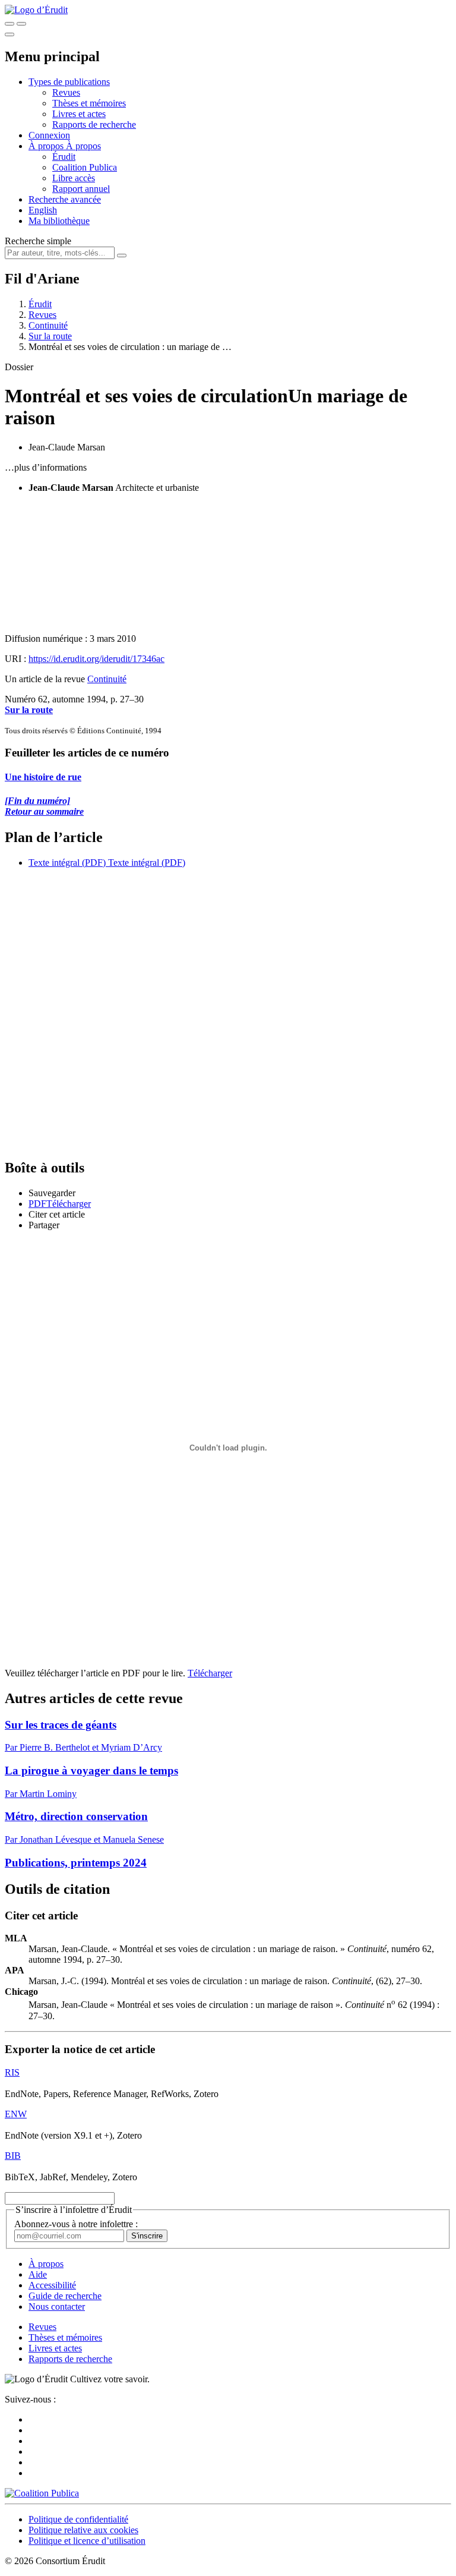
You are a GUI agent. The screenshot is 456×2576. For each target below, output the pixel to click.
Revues (66, 92)
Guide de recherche (65, 2296)
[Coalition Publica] (42, 2493)
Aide (38, 2274)
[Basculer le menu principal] (9, 34)
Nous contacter (57, 2307)
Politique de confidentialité (78, 2519)
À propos (83, 146)
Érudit (64, 157)
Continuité (48, 325)
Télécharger (210, 1673)
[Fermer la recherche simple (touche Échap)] (21, 24)
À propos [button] (47, 146)
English (43, 210)
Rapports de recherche (94, 124)
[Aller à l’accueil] (36, 10)
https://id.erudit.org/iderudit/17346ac (96, 659)
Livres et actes (79, 114)
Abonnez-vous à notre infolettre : (76, 2224)
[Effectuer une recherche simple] (9, 24)
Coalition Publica (85, 167)
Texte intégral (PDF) (67, 863)
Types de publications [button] (69, 82)
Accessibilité (52, 2285)
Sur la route (50, 336)
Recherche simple (38, 241)
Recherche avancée (65, 199)
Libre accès (74, 178)
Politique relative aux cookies (83, 2530)
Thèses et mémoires (89, 103)
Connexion (49, 135)
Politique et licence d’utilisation (87, 2541)
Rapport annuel (81, 189)
